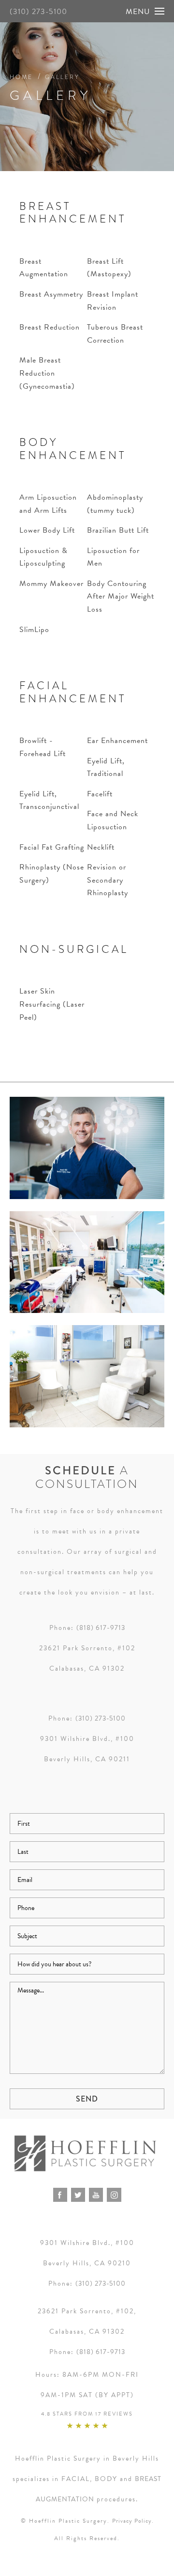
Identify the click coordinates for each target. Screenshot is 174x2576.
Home (21, 77)
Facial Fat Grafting (52, 847)
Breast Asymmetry (51, 294)
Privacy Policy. (133, 2521)
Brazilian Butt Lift (118, 530)
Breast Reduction (50, 327)
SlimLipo (34, 630)
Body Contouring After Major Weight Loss (121, 596)
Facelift (100, 794)
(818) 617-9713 (101, 1628)
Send (87, 2099)
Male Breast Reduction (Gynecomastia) (47, 373)
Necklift (101, 847)
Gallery (62, 77)
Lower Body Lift (47, 530)
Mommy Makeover (51, 584)
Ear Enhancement (117, 741)
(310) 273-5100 (38, 12)
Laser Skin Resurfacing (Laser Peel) (52, 1004)
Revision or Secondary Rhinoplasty (108, 880)
